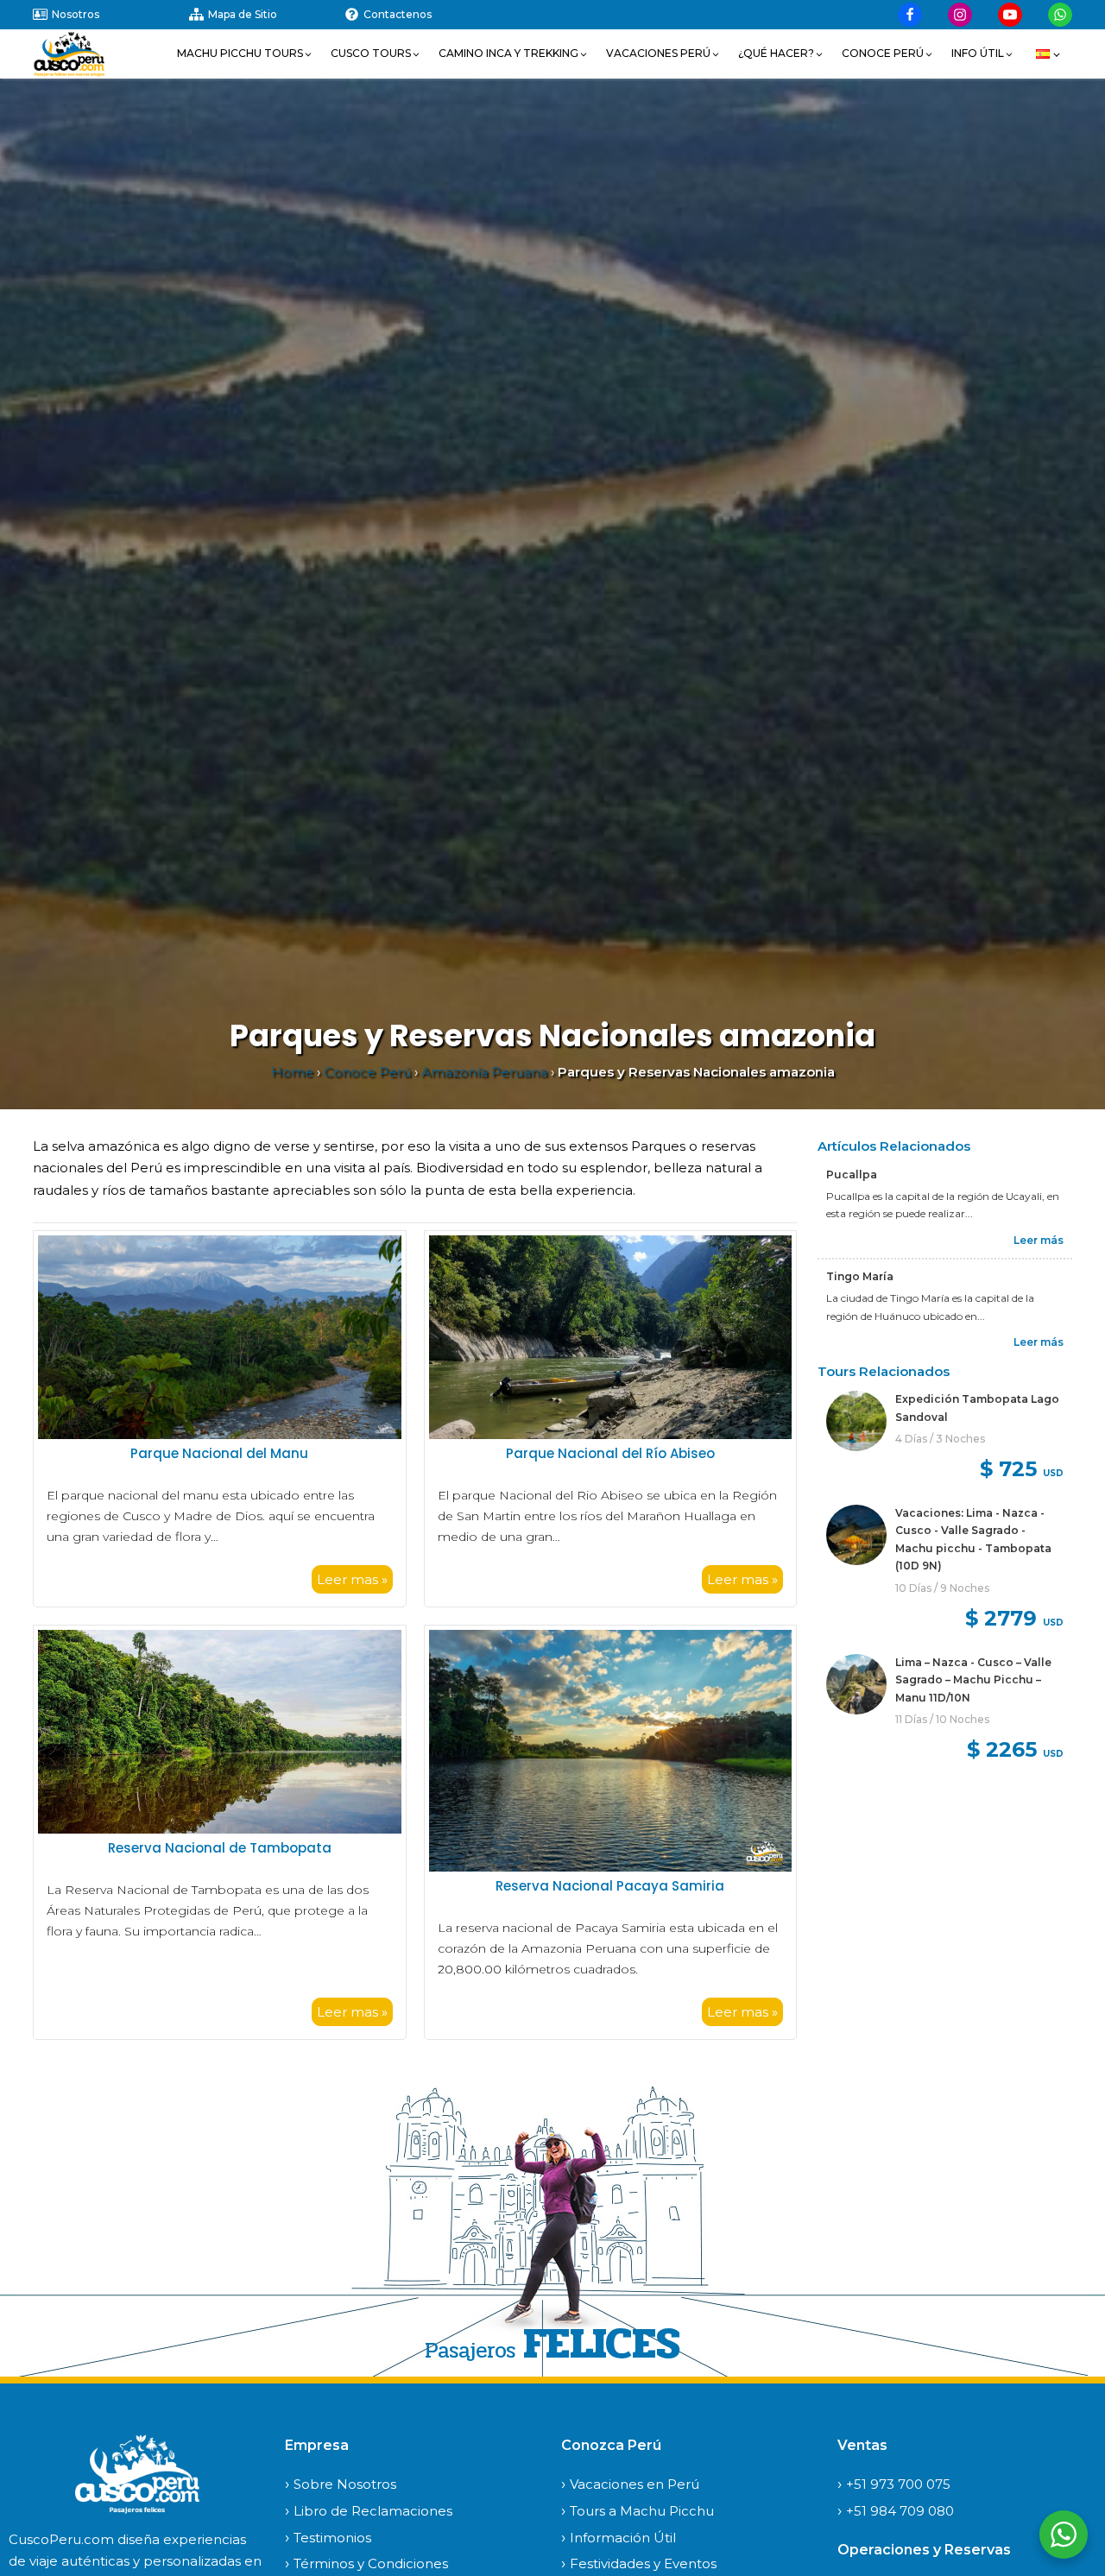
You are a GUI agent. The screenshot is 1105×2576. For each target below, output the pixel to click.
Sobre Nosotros (345, 2484)
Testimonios (332, 2538)
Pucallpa (852, 1174)
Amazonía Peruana (484, 1072)
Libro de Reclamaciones (373, 2511)
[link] (945, 1439)
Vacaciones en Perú (635, 2484)
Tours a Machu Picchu (642, 2511)
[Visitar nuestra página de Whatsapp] (1060, 15)
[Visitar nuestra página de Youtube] (1010, 15)
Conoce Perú (367, 1072)
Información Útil (623, 2538)
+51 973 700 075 (898, 2484)
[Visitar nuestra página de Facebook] (910, 15)
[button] (245, 54)
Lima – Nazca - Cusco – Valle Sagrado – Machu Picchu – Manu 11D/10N (973, 1679)
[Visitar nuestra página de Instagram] (960, 15)
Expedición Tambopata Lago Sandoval (977, 1408)
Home (292, 1072)
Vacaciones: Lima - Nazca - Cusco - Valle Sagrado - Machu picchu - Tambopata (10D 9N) (973, 1539)
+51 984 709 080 (900, 2511)
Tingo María (860, 1276)
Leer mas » (352, 1579)
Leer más (1039, 1239)
